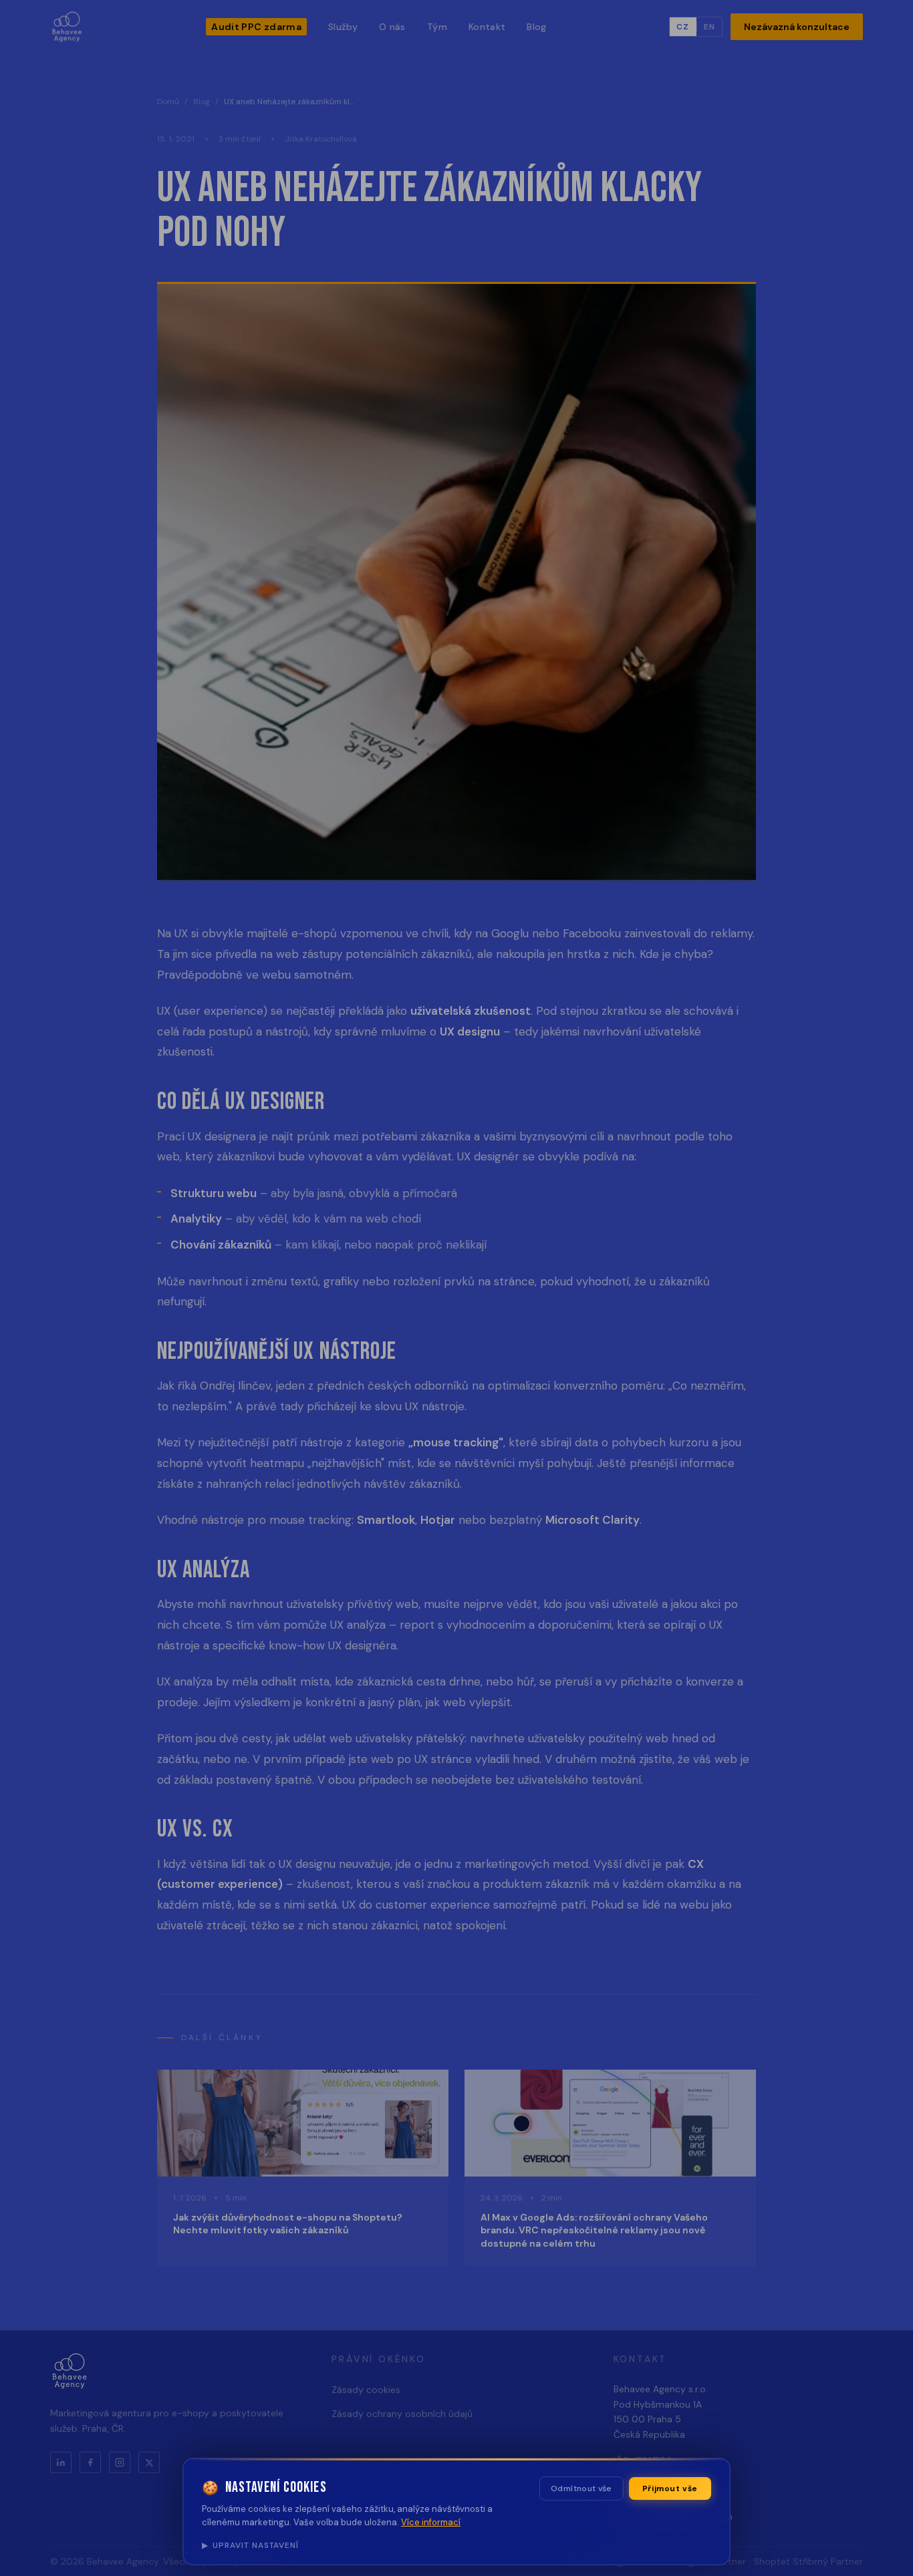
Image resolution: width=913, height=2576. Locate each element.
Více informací (431, 2522)
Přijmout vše (670, 2488)
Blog (536, 27)
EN (709, 27)
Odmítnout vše (581, 2488)
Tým (437, 27)
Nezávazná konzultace (797, 27)
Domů (168, 102)
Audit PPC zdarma (256, 27)
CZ (683, 27)
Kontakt (487, 27)
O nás (392, 27)
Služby (343, 27)
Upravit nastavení (250, 2545)
